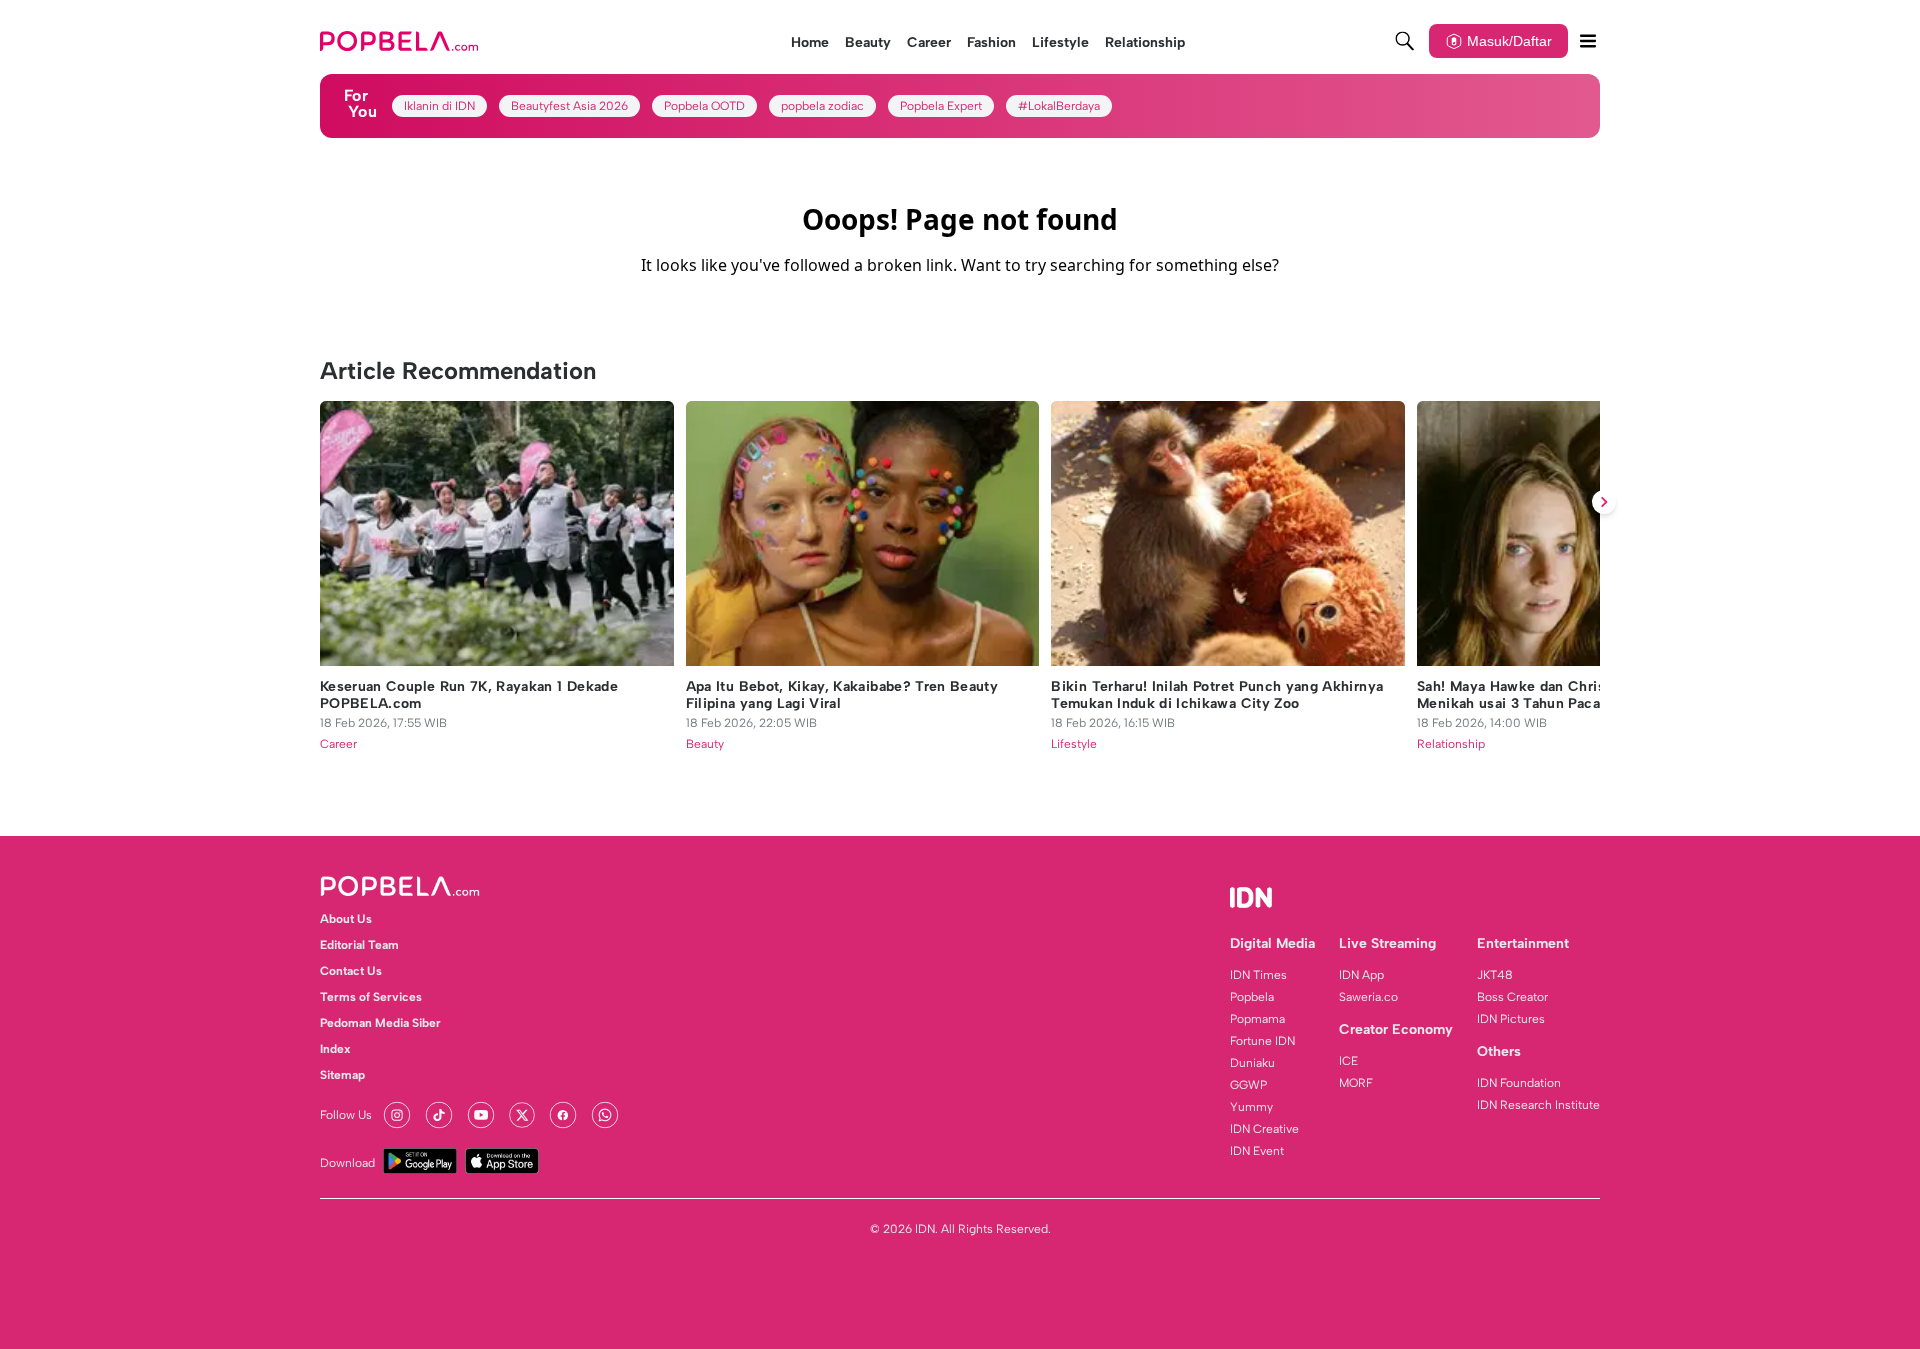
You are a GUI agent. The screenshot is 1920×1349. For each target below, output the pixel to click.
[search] (1405, 41)
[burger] (1588, 41)
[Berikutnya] (1604, 502)
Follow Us (346, 1115)
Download (347, 1163)
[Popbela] (401, 41)
